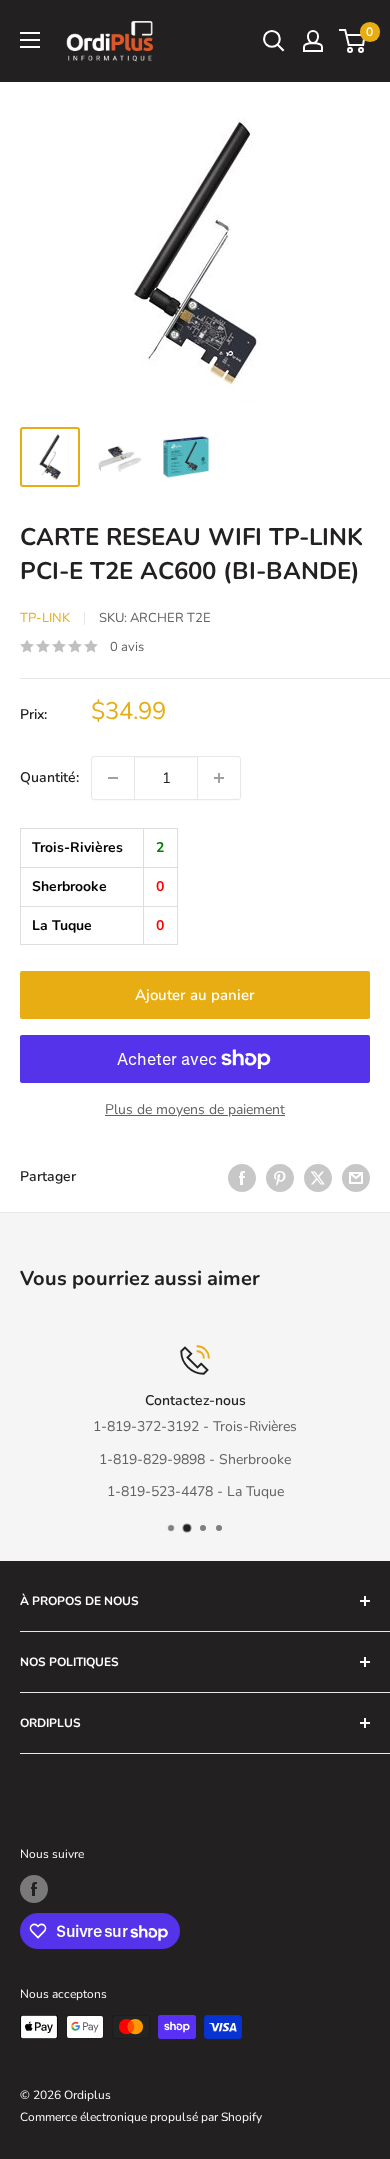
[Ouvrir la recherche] (274, 41)
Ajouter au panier (195, 995)
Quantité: (49, 777)
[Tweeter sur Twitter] (318, 1178)
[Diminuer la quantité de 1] (113, 778)
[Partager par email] (356, 1178)
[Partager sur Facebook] (242, 1178)
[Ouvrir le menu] (30, 40)
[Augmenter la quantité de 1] (219, 778)
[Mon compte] (313, 41)
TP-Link (45, 618)
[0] (353, 41)
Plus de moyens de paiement (195, 1109)
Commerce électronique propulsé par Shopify (141, 2117)
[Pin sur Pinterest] (280, 1178)
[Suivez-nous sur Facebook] (34, 1889)
